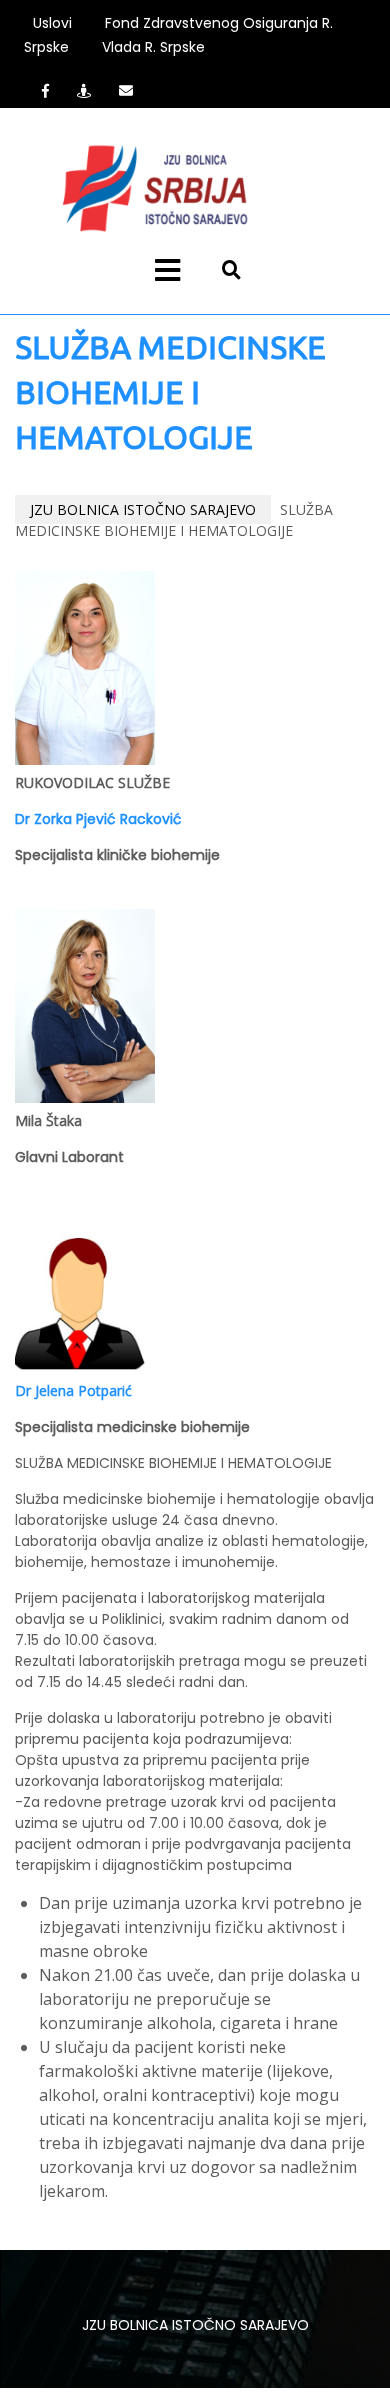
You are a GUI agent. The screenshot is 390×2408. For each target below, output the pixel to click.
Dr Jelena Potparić (73, 1390)
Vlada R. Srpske (153, 47)
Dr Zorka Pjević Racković (98, 819)
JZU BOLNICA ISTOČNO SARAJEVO (143, 509)
